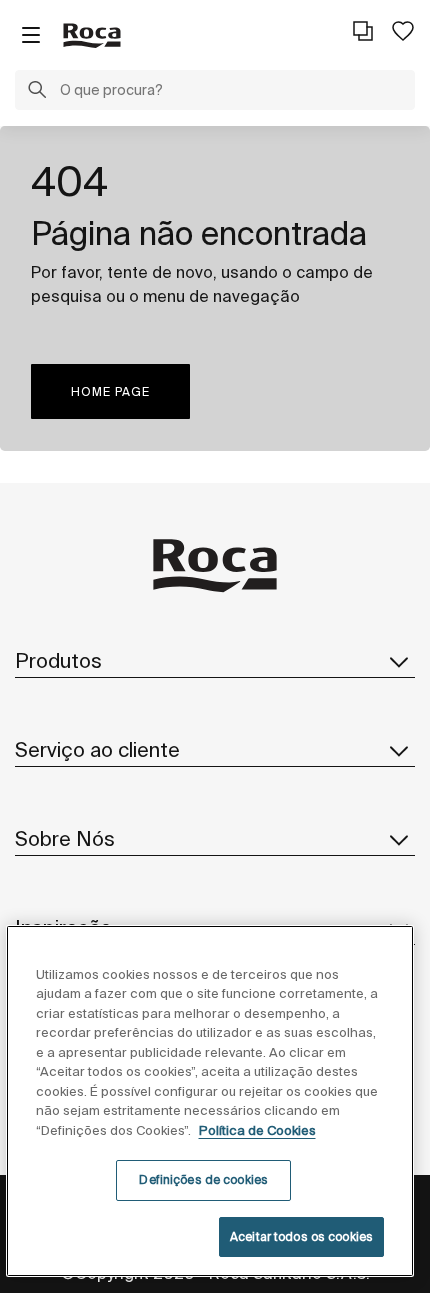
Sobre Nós (65, 838)
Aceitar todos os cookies (301, 1236)
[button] (37, 92)
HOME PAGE (110, 391)
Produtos (58, 660)
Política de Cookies (257, 1130)
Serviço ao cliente (97, 749)
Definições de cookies (203, 1179)
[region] (210, 1101)
